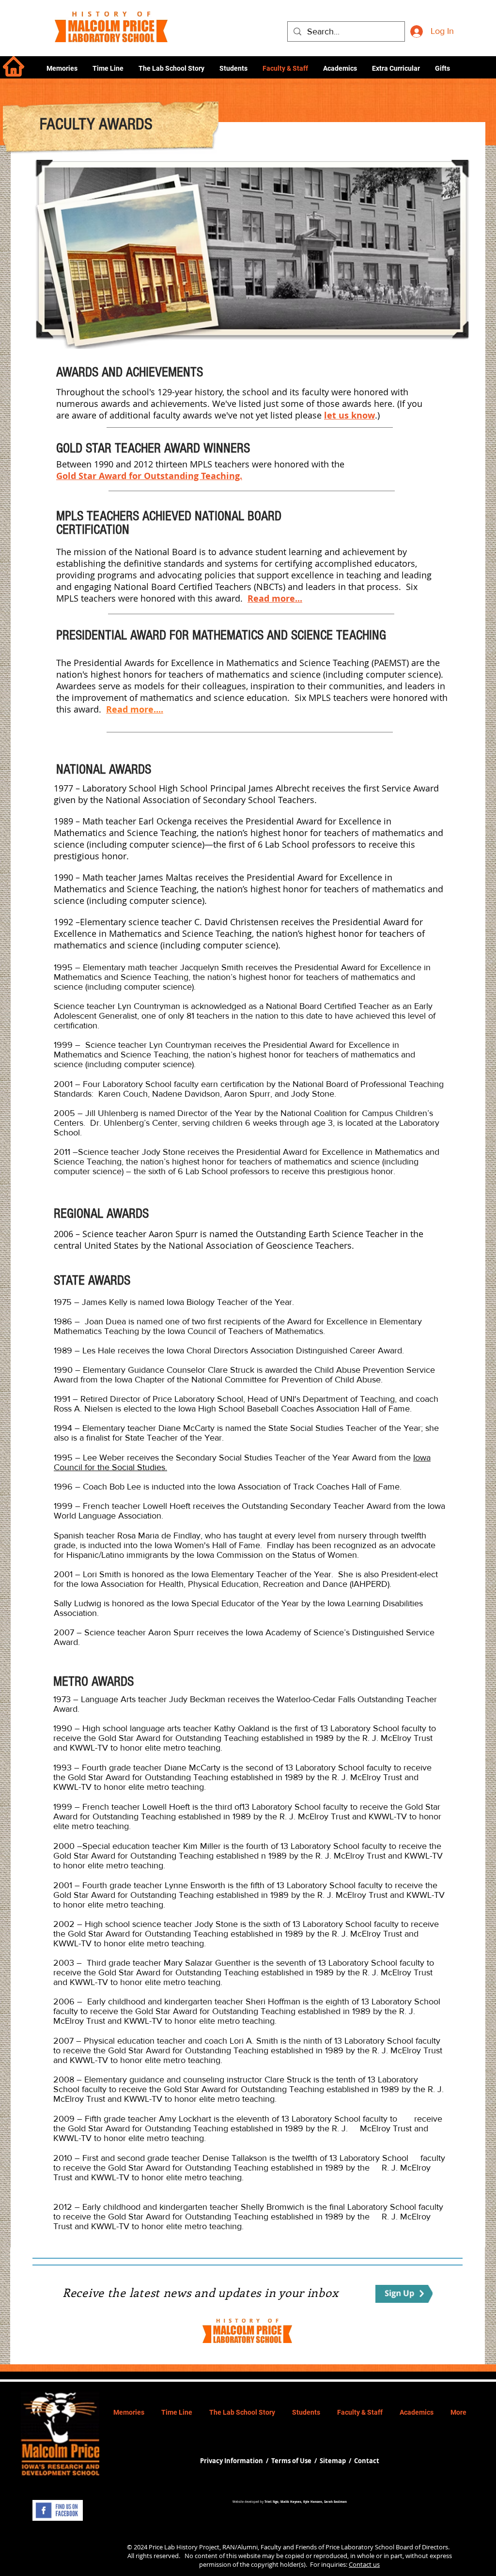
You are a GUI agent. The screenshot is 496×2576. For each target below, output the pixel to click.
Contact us (364, 2564)
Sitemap (333, 2461)
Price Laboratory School (360, 2547)
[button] (340, 68)
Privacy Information (232, 2461)
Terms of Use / (295, 2461)
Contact (367, 2461)
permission (215, 2564)
